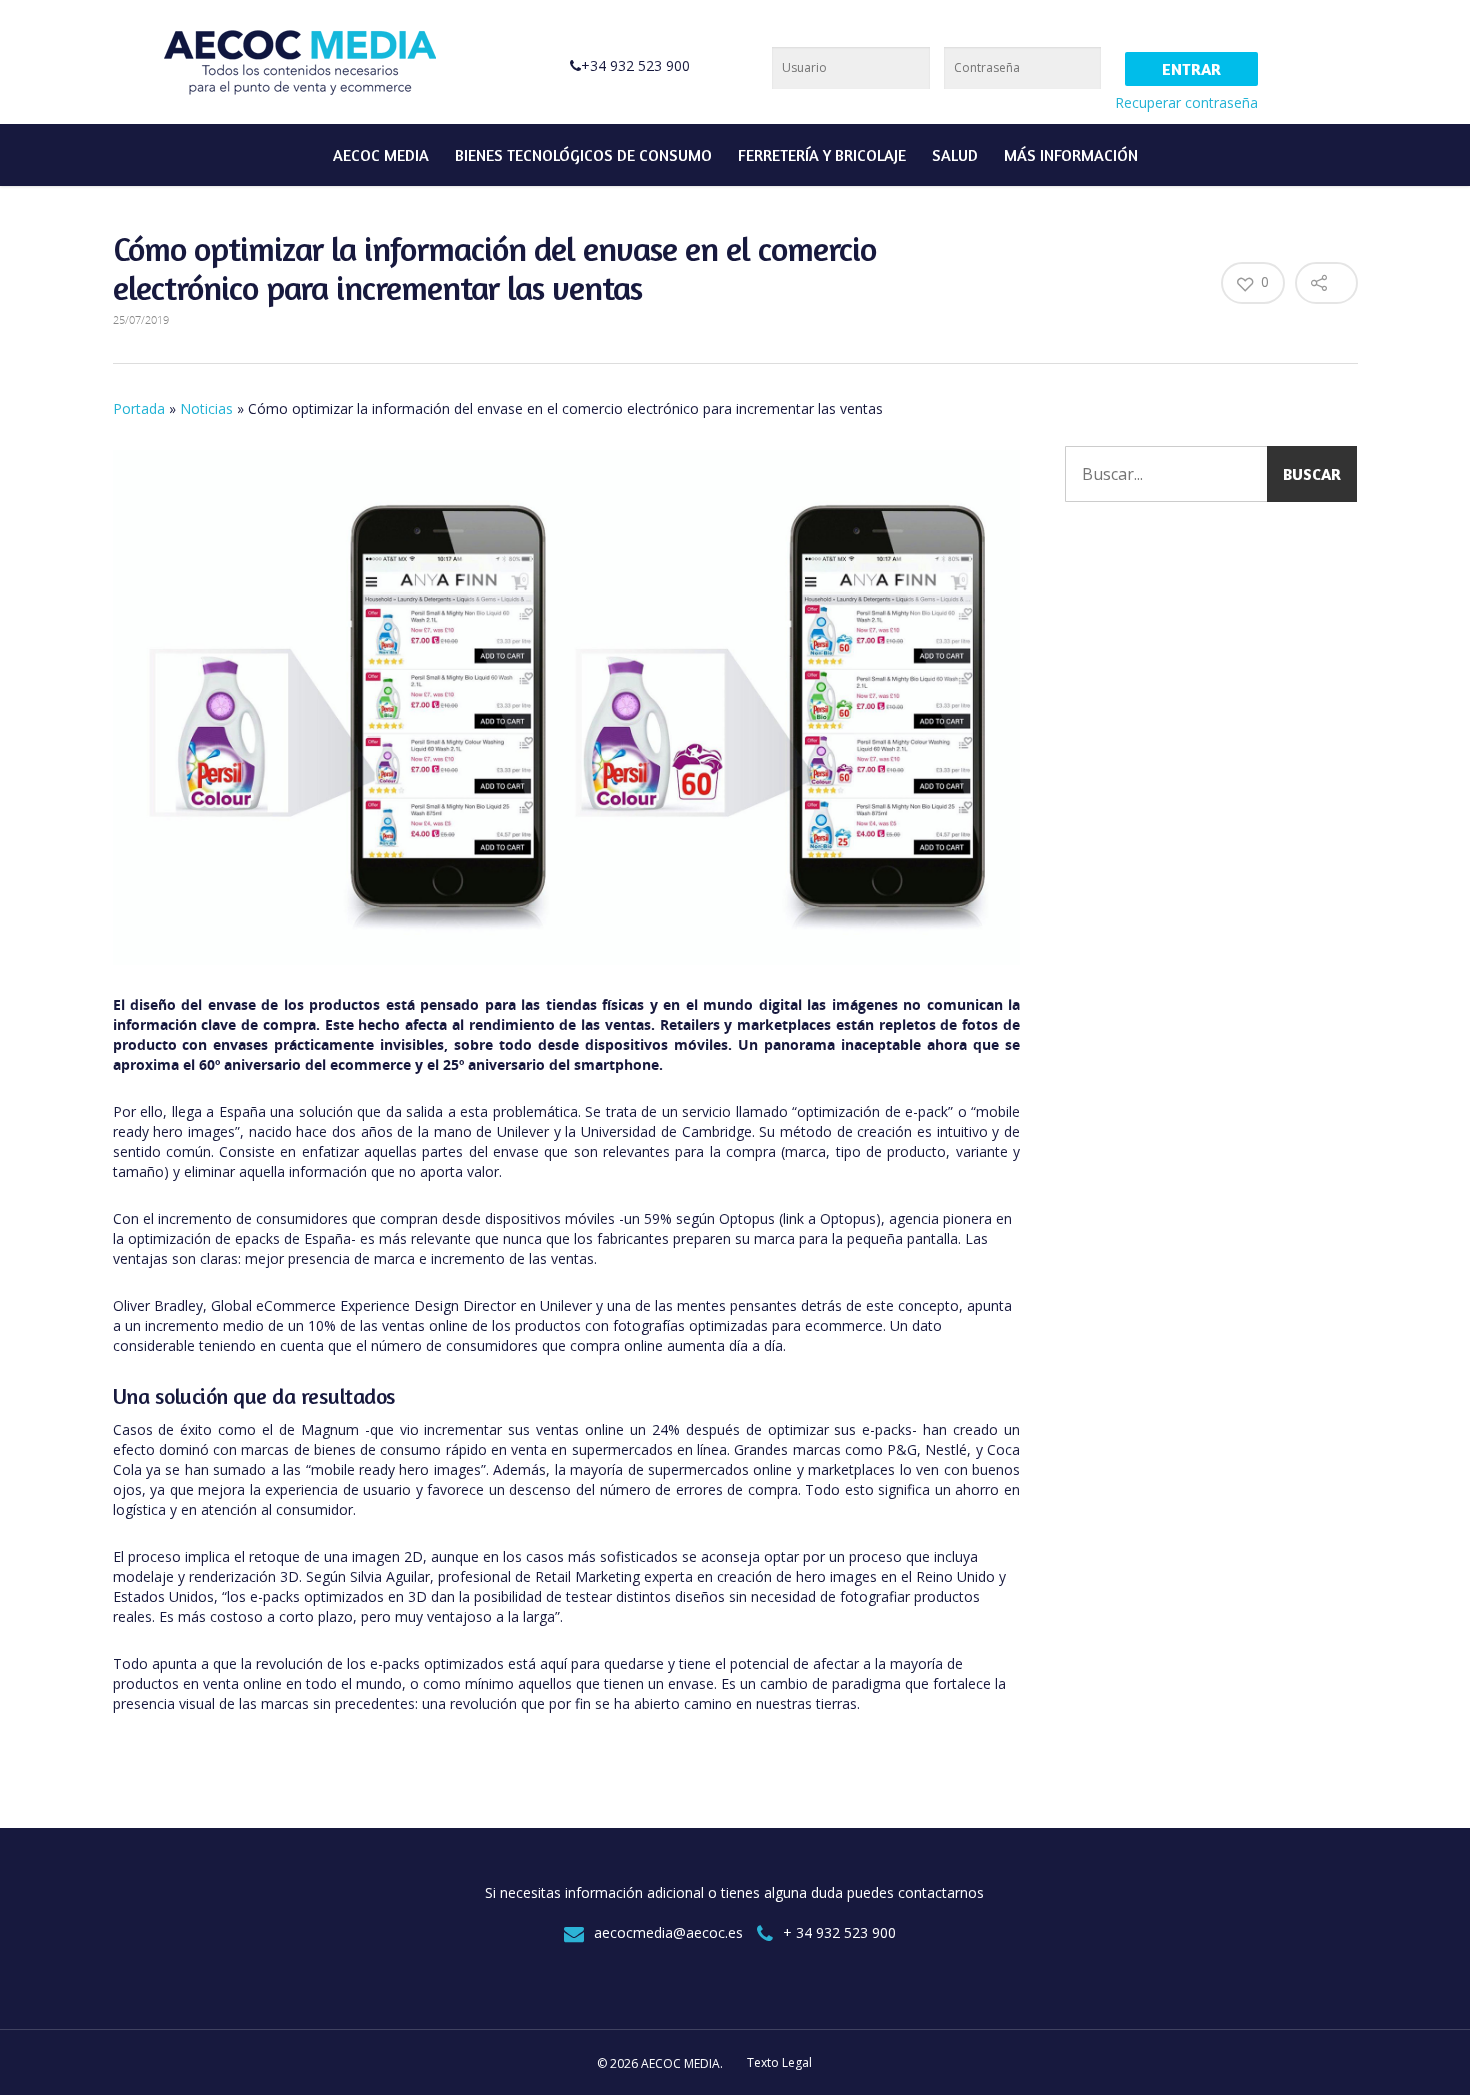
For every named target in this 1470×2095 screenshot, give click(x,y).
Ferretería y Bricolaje (822, 155)
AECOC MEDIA (381, 155)
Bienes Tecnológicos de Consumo (583, 155)
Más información (1071, 155)
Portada (139, 408)
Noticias (206, 408)
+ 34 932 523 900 (839, 1932)
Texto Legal (779, 2062)
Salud (955, 155)
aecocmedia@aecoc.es (668, 1932)
